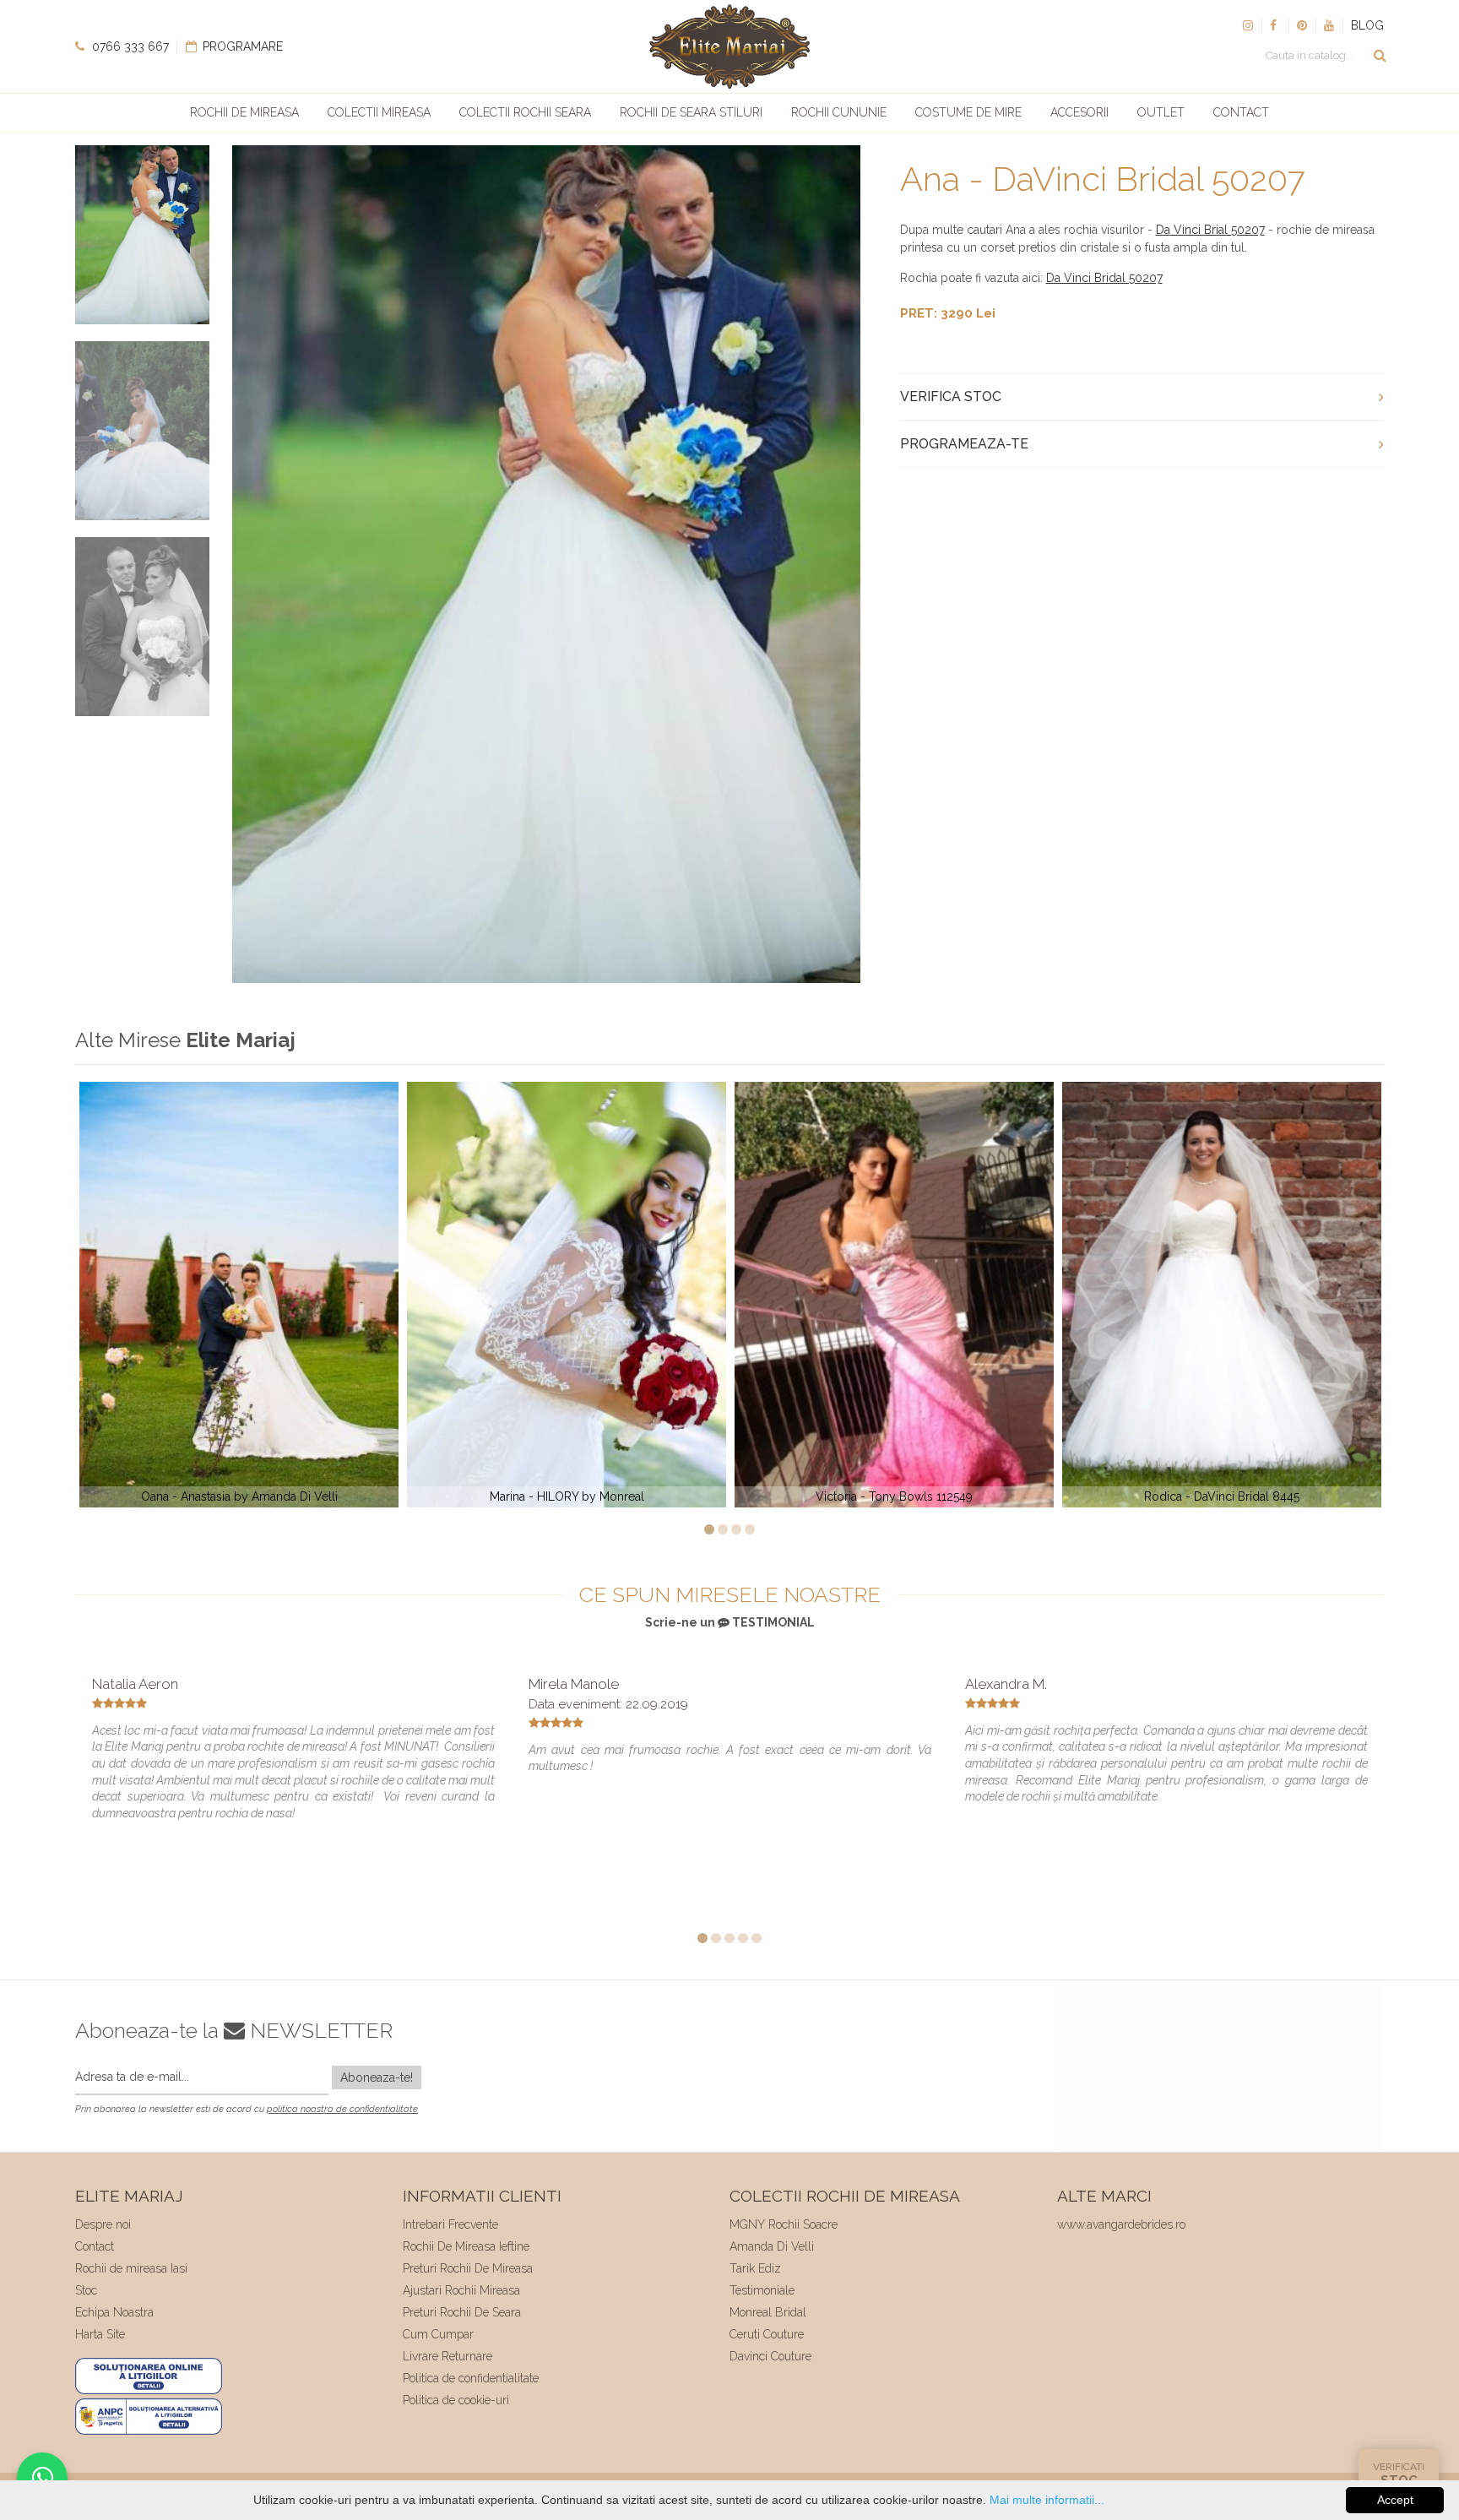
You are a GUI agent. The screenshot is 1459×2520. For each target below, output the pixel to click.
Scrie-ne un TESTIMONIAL (730, 1622)
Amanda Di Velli (772, 2246)
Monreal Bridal (768, 2312)
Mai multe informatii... (1047, 2500)
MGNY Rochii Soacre (784, 2224)
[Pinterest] (1302, 25)
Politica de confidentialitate (471, 2378)
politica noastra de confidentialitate (342, 2109)
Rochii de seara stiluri (691, 112)
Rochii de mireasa (244, 112)
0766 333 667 (129, 46)
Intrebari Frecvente (450, 2224)
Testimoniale (762, 2290)
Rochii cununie (839, 112)
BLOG (1367, 25)
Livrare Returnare (447, 2356)
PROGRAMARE (241, 46)
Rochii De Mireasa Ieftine (466, 2246)
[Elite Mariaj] (729, 46)
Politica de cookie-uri (456, 2400)
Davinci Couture (770, 2356)
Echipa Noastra (114, 2312)
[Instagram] (1248, 25)
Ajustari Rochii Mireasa (461, 2290)
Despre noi (103, 2224)
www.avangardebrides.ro (1121, 2224)
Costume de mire (968, 112)
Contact (1241, 112)
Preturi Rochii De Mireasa (468, 2268)
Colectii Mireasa (379, 112)
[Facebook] (1275, 25)
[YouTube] (1329, 25)
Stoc (86, 2290)
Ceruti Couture (767, 2334)
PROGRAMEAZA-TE (964, 444)
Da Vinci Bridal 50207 (1104, 278)
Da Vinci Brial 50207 (1210, 230)
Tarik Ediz (755, 2268)
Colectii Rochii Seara (525, 112)
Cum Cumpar (438, 2334)
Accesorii (1079, 112)
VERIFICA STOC (951, 396)
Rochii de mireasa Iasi (131, 2268)
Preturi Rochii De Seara (462, 2312)
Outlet (1161, 112)
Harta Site (100, 2334)
